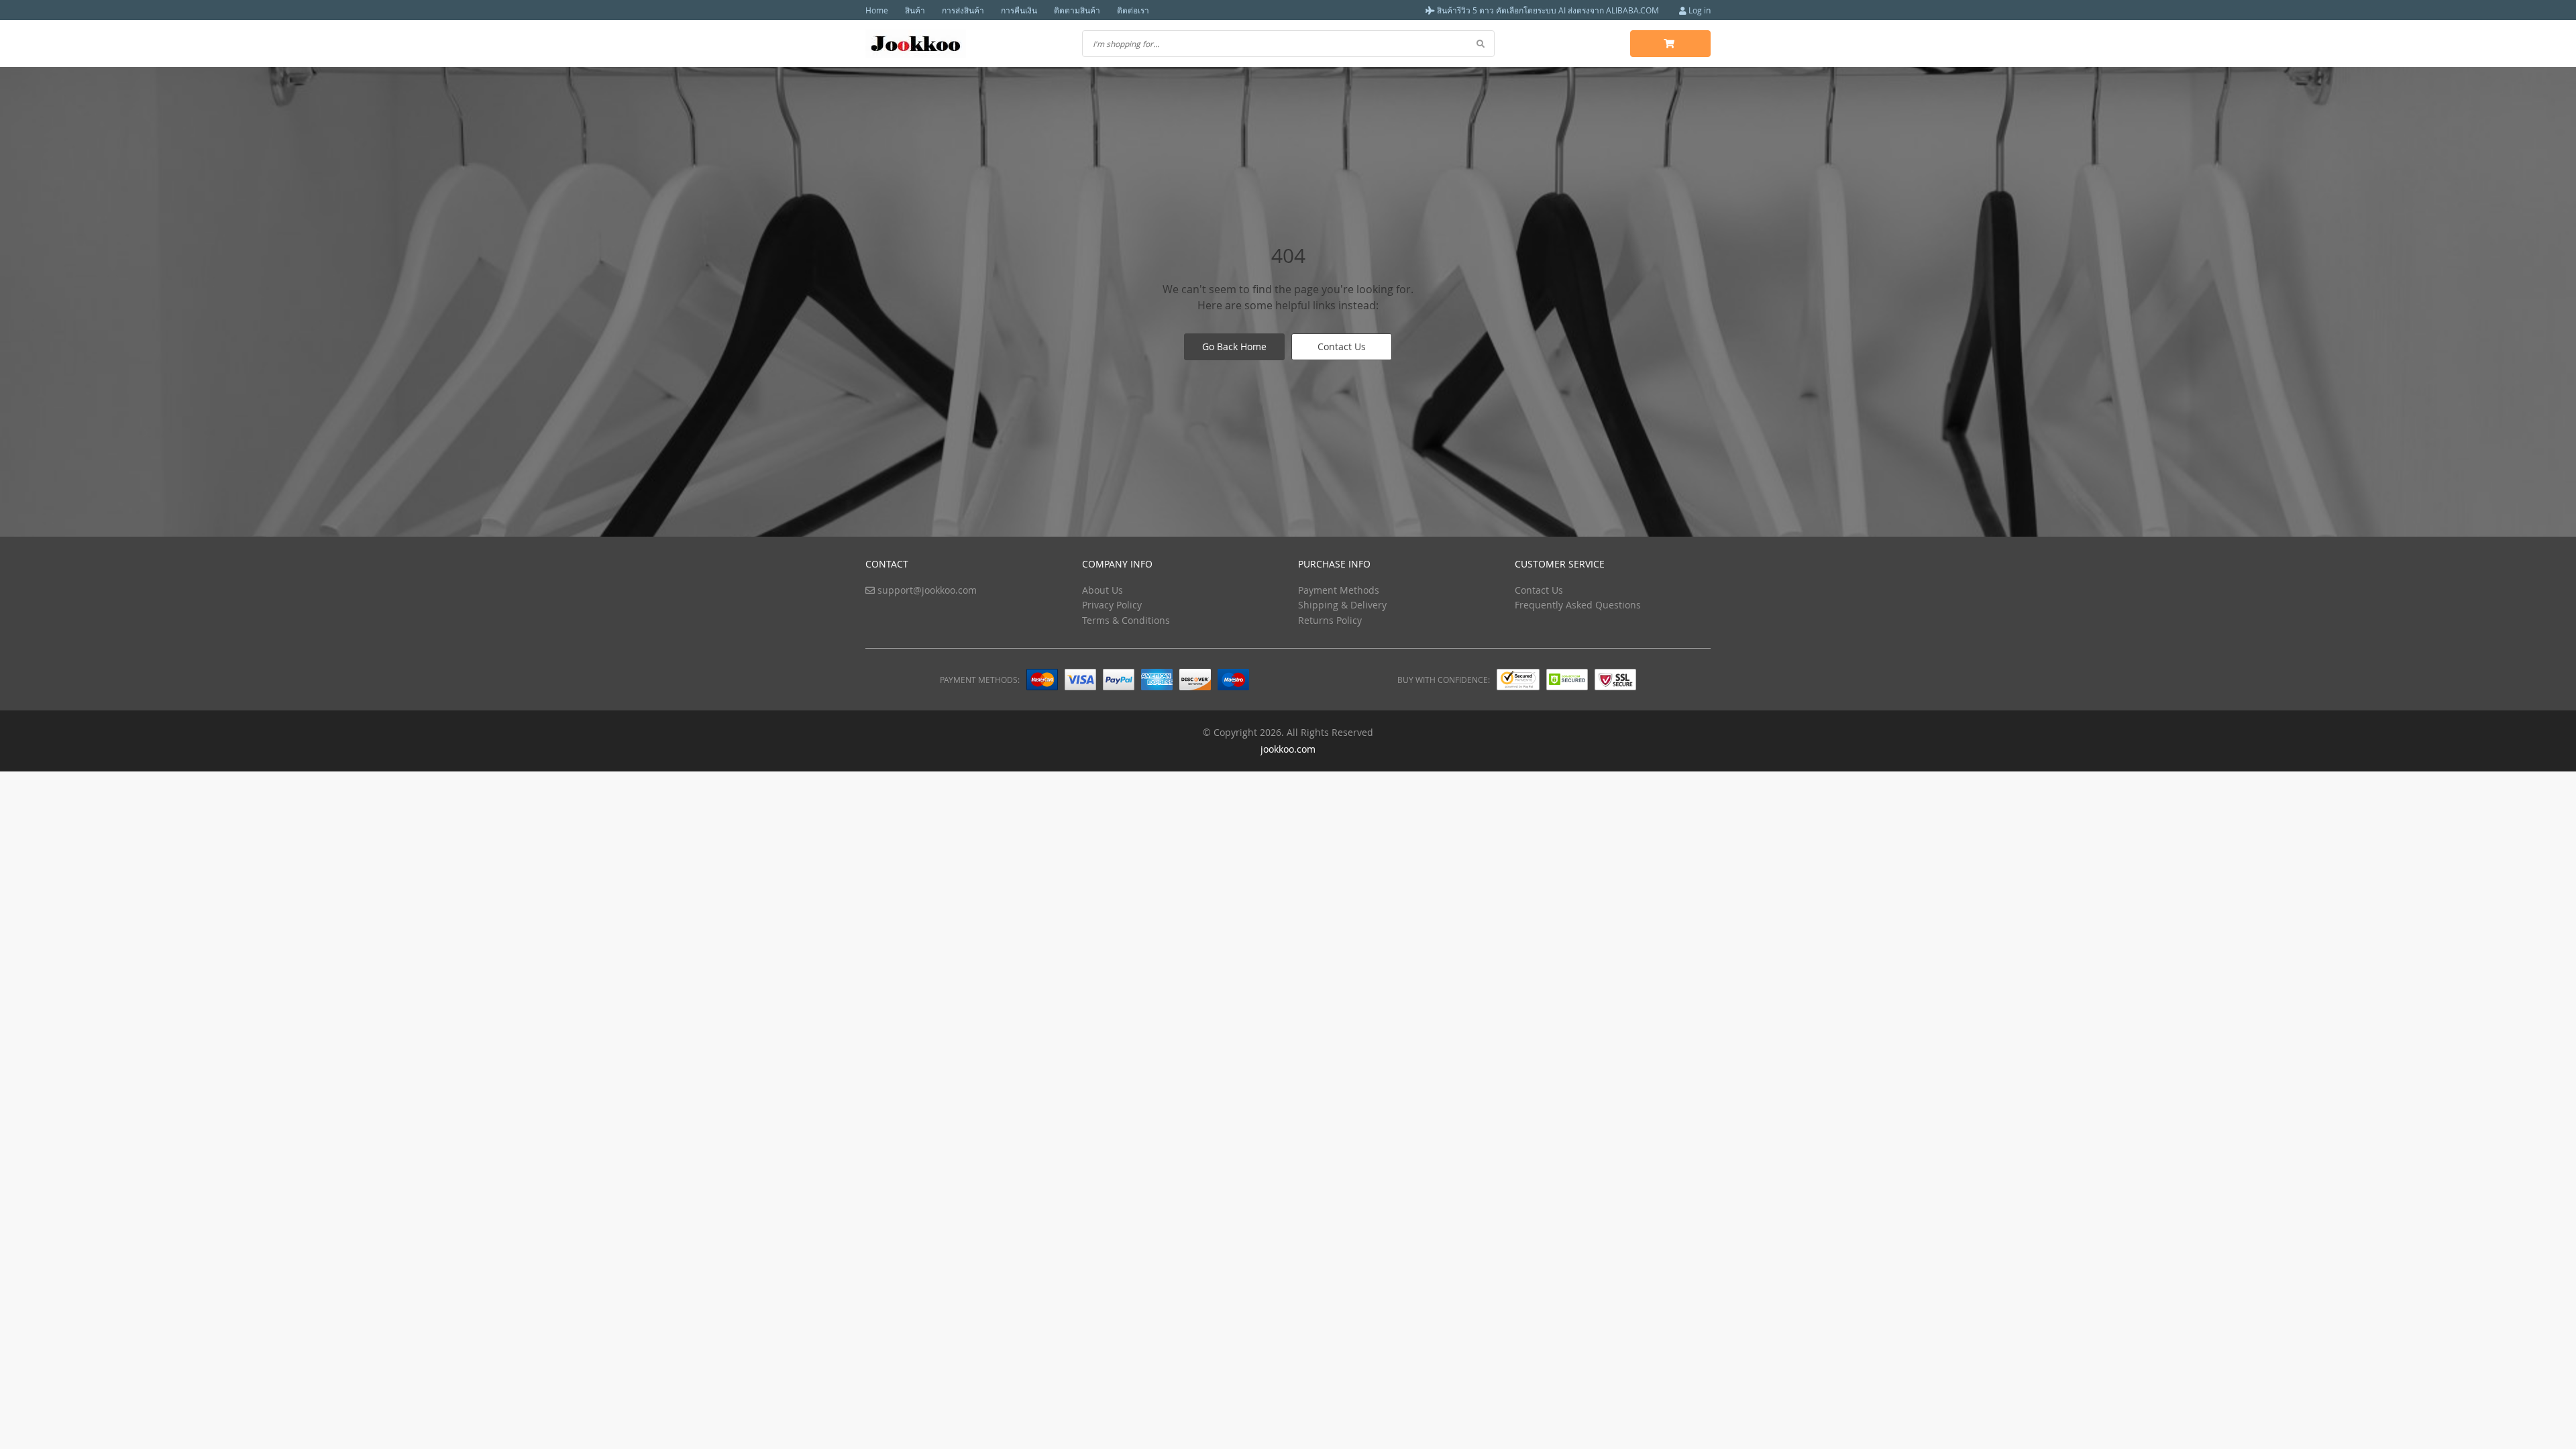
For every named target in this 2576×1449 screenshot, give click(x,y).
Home (877, 10)
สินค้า (915, 10)
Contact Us (1342, 346)
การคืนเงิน (1019, 10)
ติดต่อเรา (1133, 10)
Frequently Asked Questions (1578, 605)
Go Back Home (1234, 346)
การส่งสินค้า (963, 10)
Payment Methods (1339, 590)
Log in (1699, 10)
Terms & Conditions (1126, 620)
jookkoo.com (1288, 749)
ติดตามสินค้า (1077, 10)
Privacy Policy (1112, 605)
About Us (1103, 590)
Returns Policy (1330, 620)
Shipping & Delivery (1342, 605)
